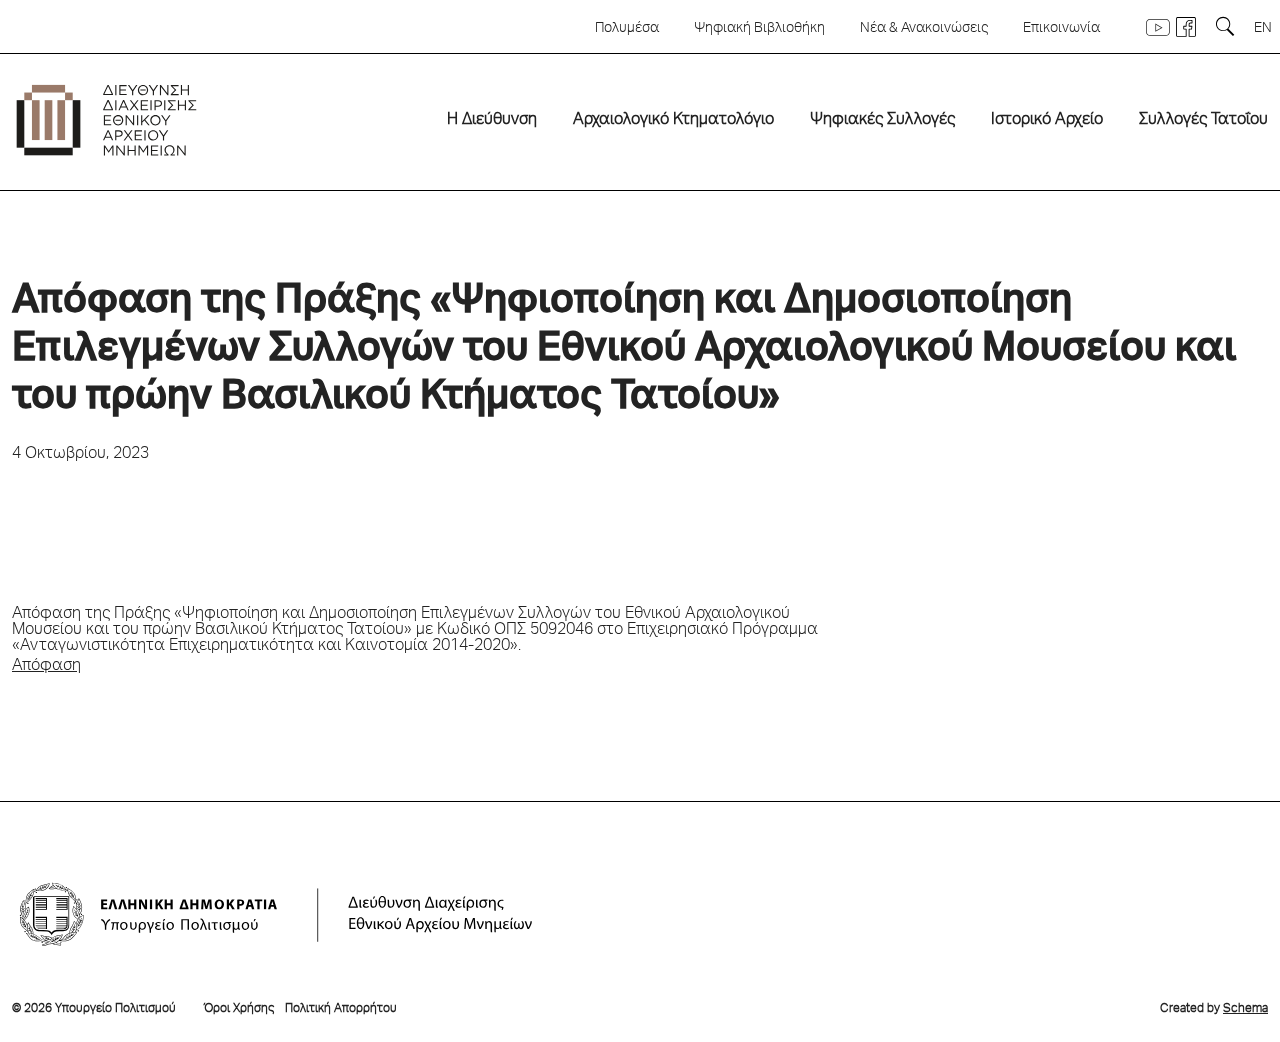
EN (1263, 29)
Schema (1245, 1009)
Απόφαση (46, 667)
